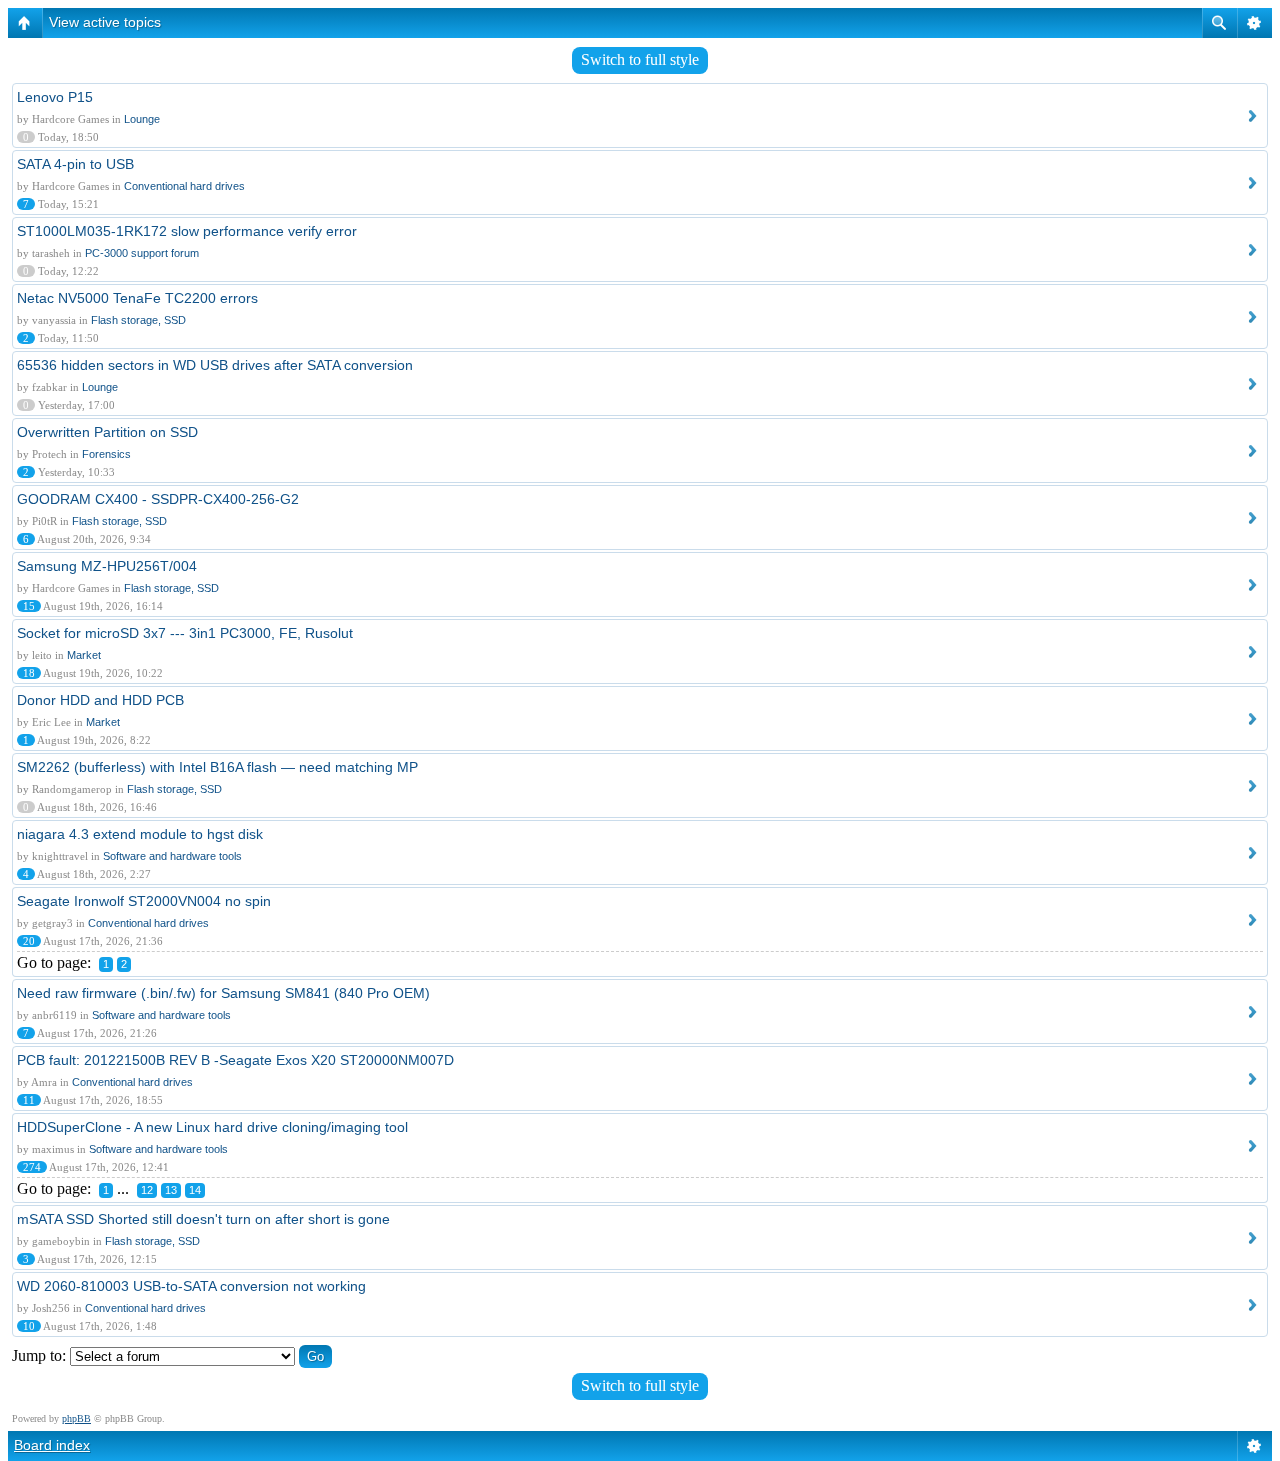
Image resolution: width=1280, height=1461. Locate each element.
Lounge (142, 119)
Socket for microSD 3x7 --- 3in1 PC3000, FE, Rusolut (185, 633)
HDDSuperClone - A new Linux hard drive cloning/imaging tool (212, 1127)
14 (195, 1190)
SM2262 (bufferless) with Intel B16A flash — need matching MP (217, 767)
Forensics (106, 454)
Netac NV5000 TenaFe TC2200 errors (137, 298)
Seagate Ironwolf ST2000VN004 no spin (144, 901)
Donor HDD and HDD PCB (100, 700)
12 (147, 1190)
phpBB (76, 1418)
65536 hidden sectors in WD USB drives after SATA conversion (215, 365)
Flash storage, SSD (138, 320)
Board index (52, 1445)
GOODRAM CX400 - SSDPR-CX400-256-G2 (158, 499)
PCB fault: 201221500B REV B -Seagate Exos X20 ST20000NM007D (235, 1060)
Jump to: (39, 1355)
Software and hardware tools (172, 856)
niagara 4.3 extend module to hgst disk (140, 834)
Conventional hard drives (184, 186)
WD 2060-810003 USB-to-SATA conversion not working (191, 1286)
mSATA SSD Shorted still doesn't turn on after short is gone (203, 1219)
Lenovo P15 (55, 97)
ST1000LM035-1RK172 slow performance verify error (187, 231)
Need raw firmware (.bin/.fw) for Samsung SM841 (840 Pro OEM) (223, 993)
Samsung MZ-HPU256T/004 (107, 566)
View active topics (105, 22)
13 (171, 1190)
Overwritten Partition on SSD (107, 432)
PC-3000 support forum (142, 253)
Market (84, 655)
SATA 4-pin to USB (75, 164)
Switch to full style (640, 59)
